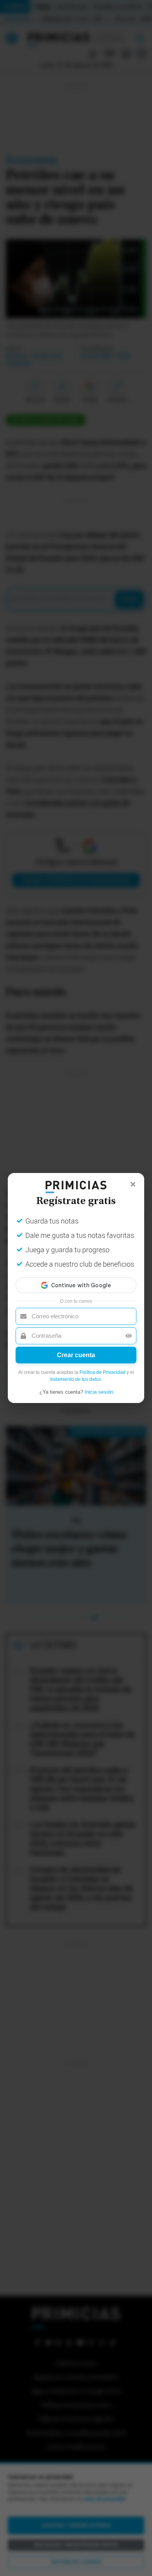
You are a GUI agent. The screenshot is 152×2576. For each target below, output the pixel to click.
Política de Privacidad (103, 1372)
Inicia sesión (99, 1392)
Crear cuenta (76, 1355)
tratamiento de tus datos (76, 1379)
